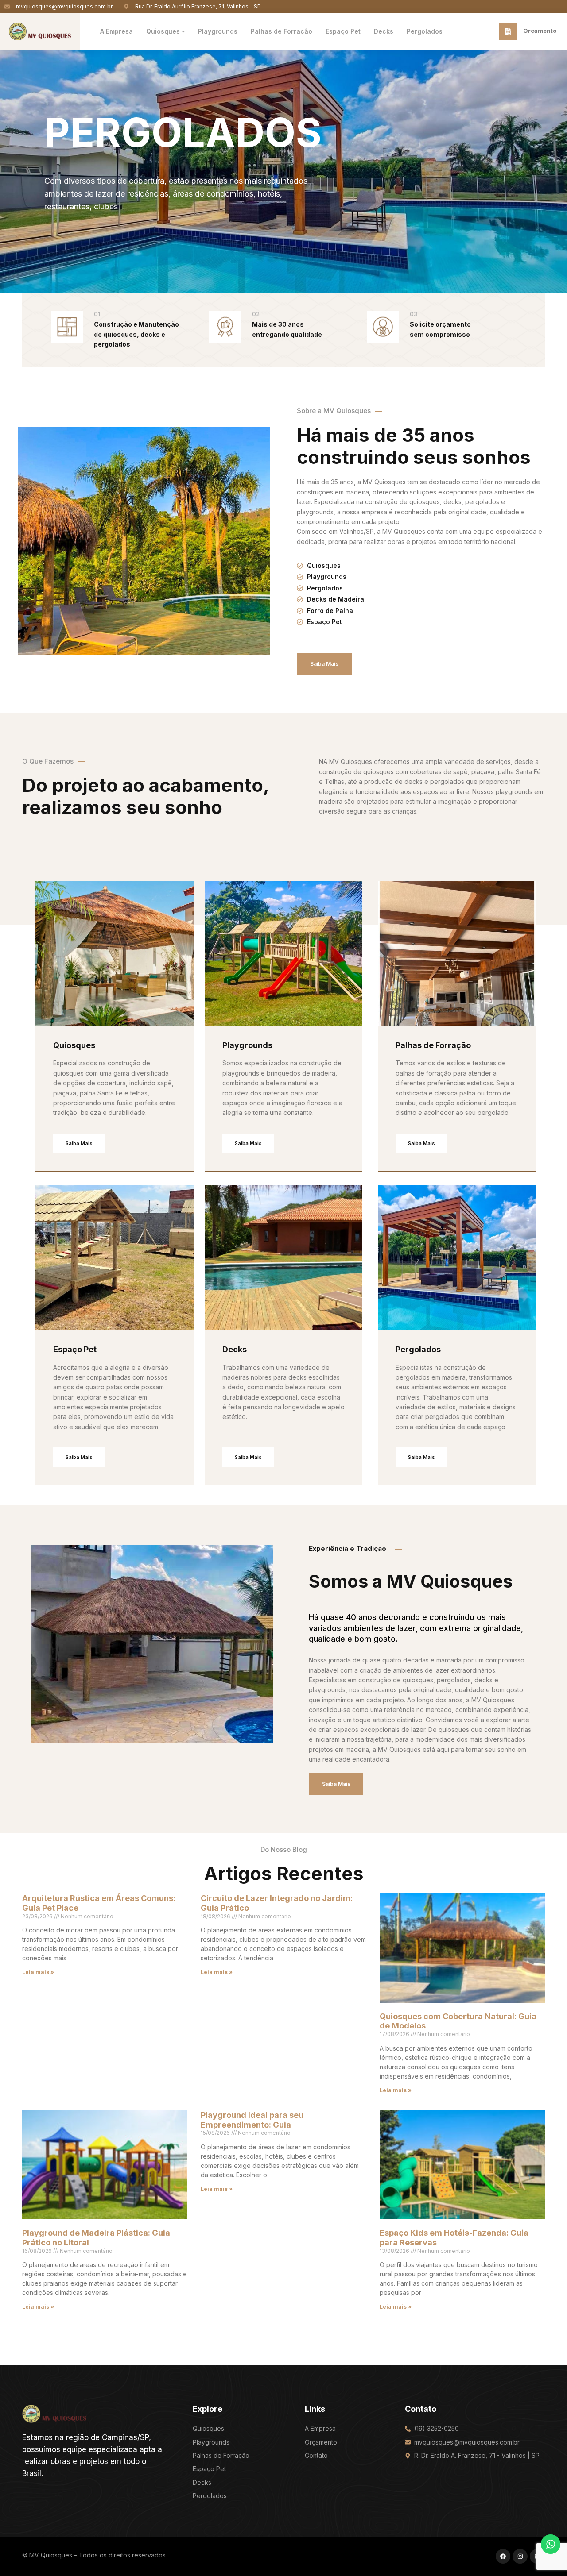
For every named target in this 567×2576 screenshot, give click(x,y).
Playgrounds (247, 1045)
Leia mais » (38, 1972)
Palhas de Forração (433, 1045)
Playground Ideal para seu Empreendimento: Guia (252, 2120)
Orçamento (540, 31)
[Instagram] (520, 2557)
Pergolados (418, 1349)
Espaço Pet (75, 1349)
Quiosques (74, 1045)
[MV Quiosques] (54, 2413)
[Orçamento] (508, 32)
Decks (235, 1349)
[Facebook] (503, 2557)
